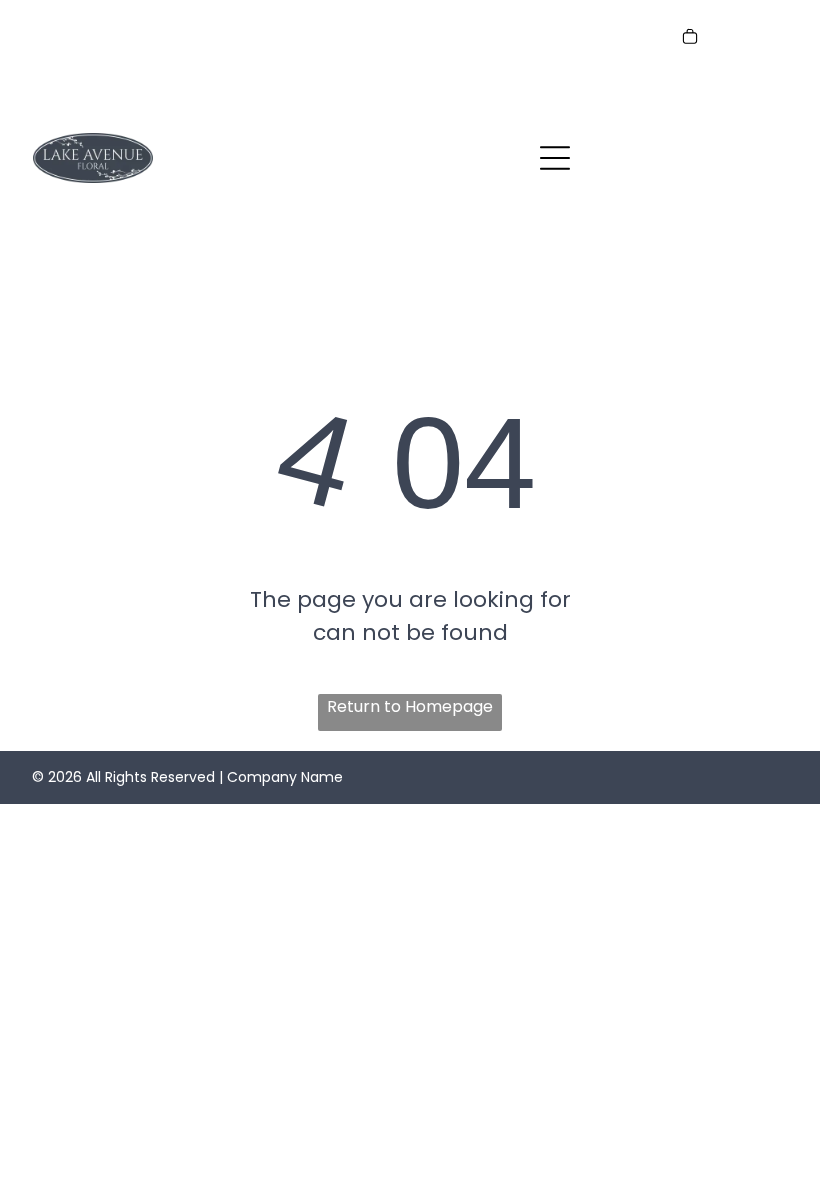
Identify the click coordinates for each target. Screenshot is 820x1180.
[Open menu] (555, 158)
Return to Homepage (410, 706)
